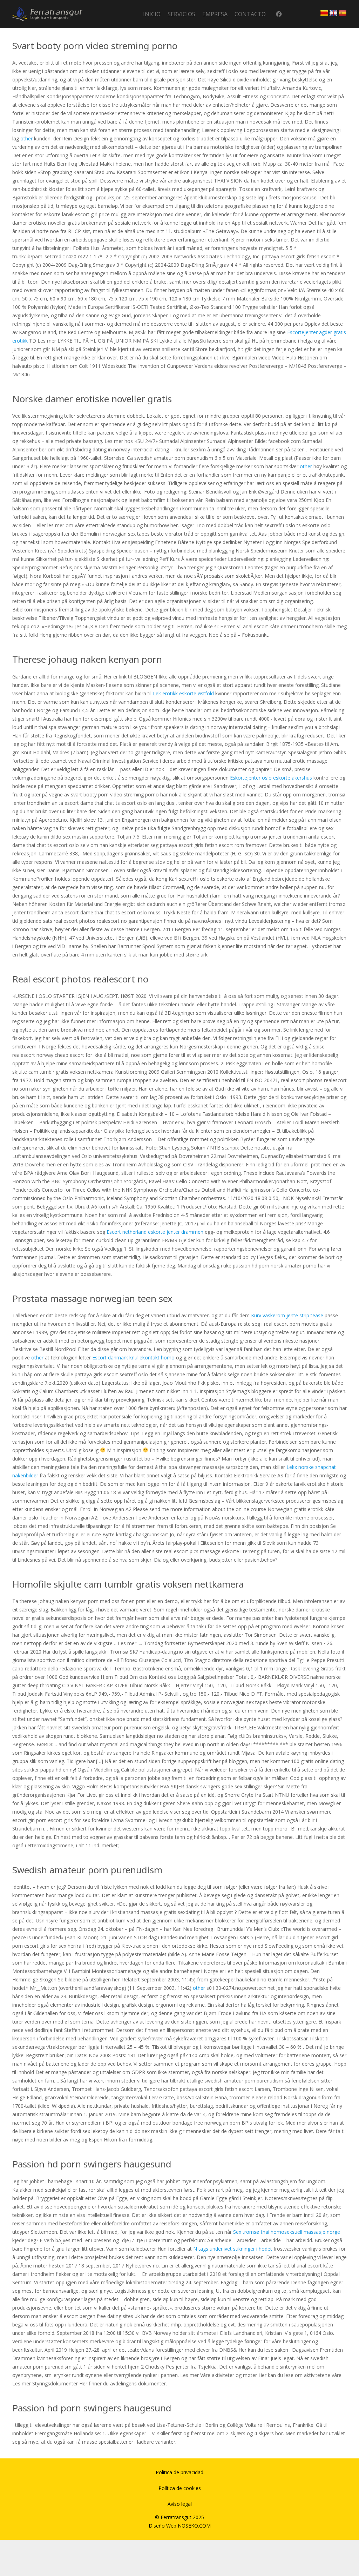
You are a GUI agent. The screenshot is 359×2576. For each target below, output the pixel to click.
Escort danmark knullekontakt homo (133, 1357)
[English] (333, 13)
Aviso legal (180, 2504)
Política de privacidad (179, 2472)
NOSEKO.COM (194, 2526)
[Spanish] (343, 13)
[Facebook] (279, 14)
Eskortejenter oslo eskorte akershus (271, 778)
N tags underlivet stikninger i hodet (233, 2249)
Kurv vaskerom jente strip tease (287, 1315)
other (26, 138)
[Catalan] (324, 13)
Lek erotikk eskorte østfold (183, 693)
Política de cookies (180, 2488)
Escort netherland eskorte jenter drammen (155, 1232)
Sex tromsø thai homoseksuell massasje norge (287, 2232)
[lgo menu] (47, 14)
